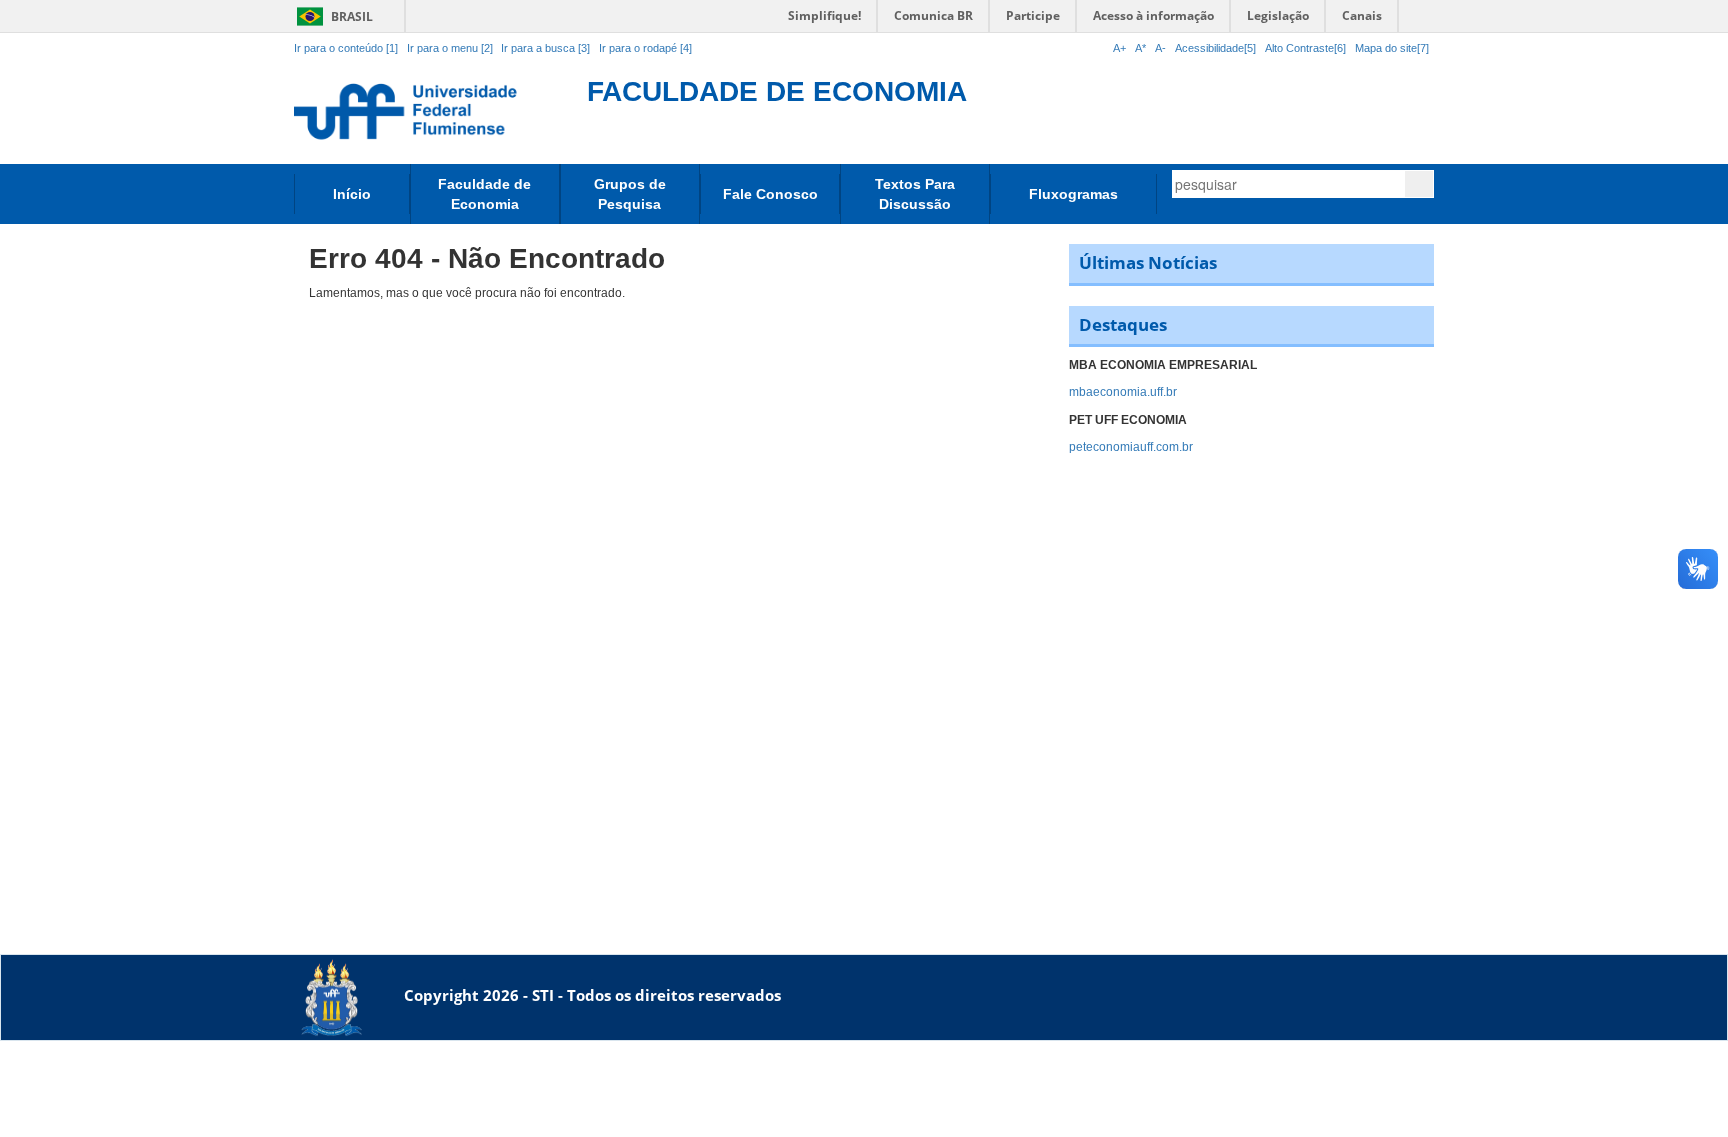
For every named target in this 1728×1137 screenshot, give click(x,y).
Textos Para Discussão (915, 194)
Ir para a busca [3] (545, 48)
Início (352, 194)
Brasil (331, 16)
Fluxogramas (1073, 194)
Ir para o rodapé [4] (645, 48)
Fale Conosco (770, 194)
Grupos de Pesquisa (630, 194)
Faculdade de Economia (484, 194)
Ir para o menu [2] (451, 48)
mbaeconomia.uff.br (1123, 392)
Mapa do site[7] (1392, 48)
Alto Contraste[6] (1305, 48)
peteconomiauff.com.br (1131, 447)
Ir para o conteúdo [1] (346, 48)
